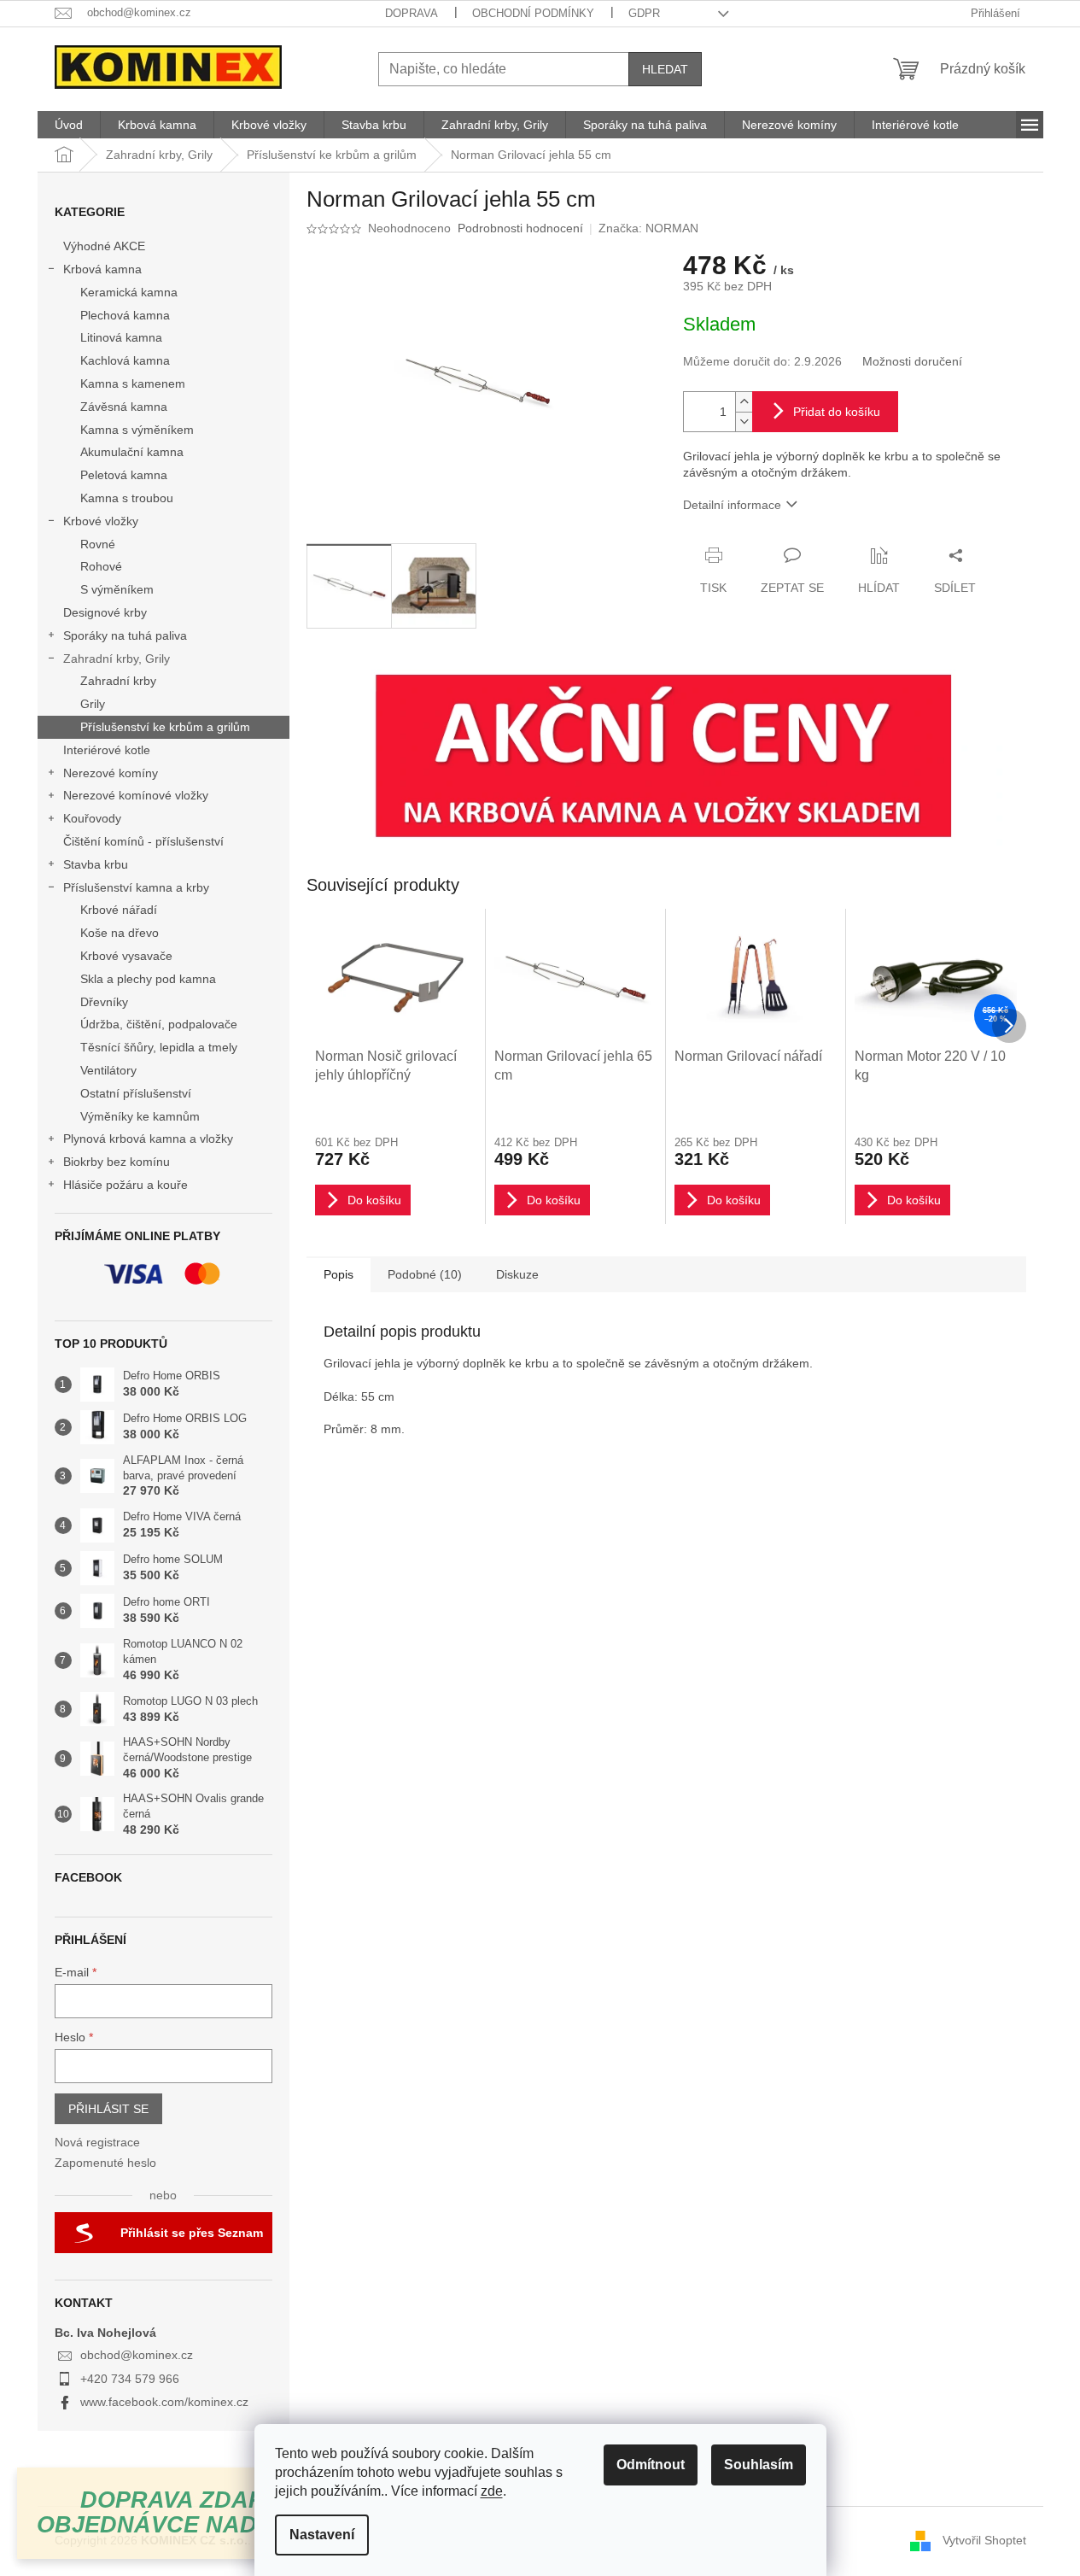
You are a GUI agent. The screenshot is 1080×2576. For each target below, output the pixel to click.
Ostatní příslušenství (136, 1093)
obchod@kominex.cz (137, 2355)
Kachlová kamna (125, 360)
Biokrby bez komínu (117, 1162)
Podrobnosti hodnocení (520, 228)
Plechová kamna (125, 315)
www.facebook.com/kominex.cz (164, 2402)
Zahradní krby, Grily (117, 659)
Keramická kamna (129, 292)
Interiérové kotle (107, 750)
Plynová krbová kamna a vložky (148, 1139)
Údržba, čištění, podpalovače (159, 1024)
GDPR (644, 13)
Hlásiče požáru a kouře (126, 1185)
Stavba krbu (96, 864)
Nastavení (322, 2535)
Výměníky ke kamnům (140, 1116)
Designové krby (105, 612)
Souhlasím (759, 2465)
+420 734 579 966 (130, 2379)
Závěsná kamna (124, 407)
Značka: (648, 228)
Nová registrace (97, 2142)
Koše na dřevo (120, 933)
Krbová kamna (102, 269)
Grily (93, 704)
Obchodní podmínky (533, 13)
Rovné (98, 544)
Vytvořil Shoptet (984, 2540)
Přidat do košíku (837, 412)
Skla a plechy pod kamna (148, 979)
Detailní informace (732, 505)
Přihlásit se (108, 2109)
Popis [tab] (339, 1274)
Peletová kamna (124, 475)
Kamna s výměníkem (137, 430)
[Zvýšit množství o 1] (744, 402)
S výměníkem (117, 589)
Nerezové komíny (111, 773)
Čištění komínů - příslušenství (143, 841)
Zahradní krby (118, 681)
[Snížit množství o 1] (744, 422)
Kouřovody (92, 818)
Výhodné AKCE (104, 246)
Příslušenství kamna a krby (136, 887)
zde (492, 2491)
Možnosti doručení (912, 361)
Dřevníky (104, 1002)
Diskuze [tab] (517, 1274)
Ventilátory (108, 1070)
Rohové (101, 566)
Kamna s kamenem (133, 383)
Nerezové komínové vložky (136, 795)
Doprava (412, 13)
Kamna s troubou (127, 498)
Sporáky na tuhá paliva (125, 635)
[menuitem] (69, 125)
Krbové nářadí (119, 910)
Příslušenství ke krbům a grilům (165, 727)
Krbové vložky (101, 521)
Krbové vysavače (126, 956)
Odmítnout (651, 2465)
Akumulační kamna (132, 452)
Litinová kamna (121, 337)
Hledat (665, 69)
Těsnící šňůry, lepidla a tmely (159, 1047)
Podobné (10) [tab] (425, 1274)
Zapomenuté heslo (105, 2163)
